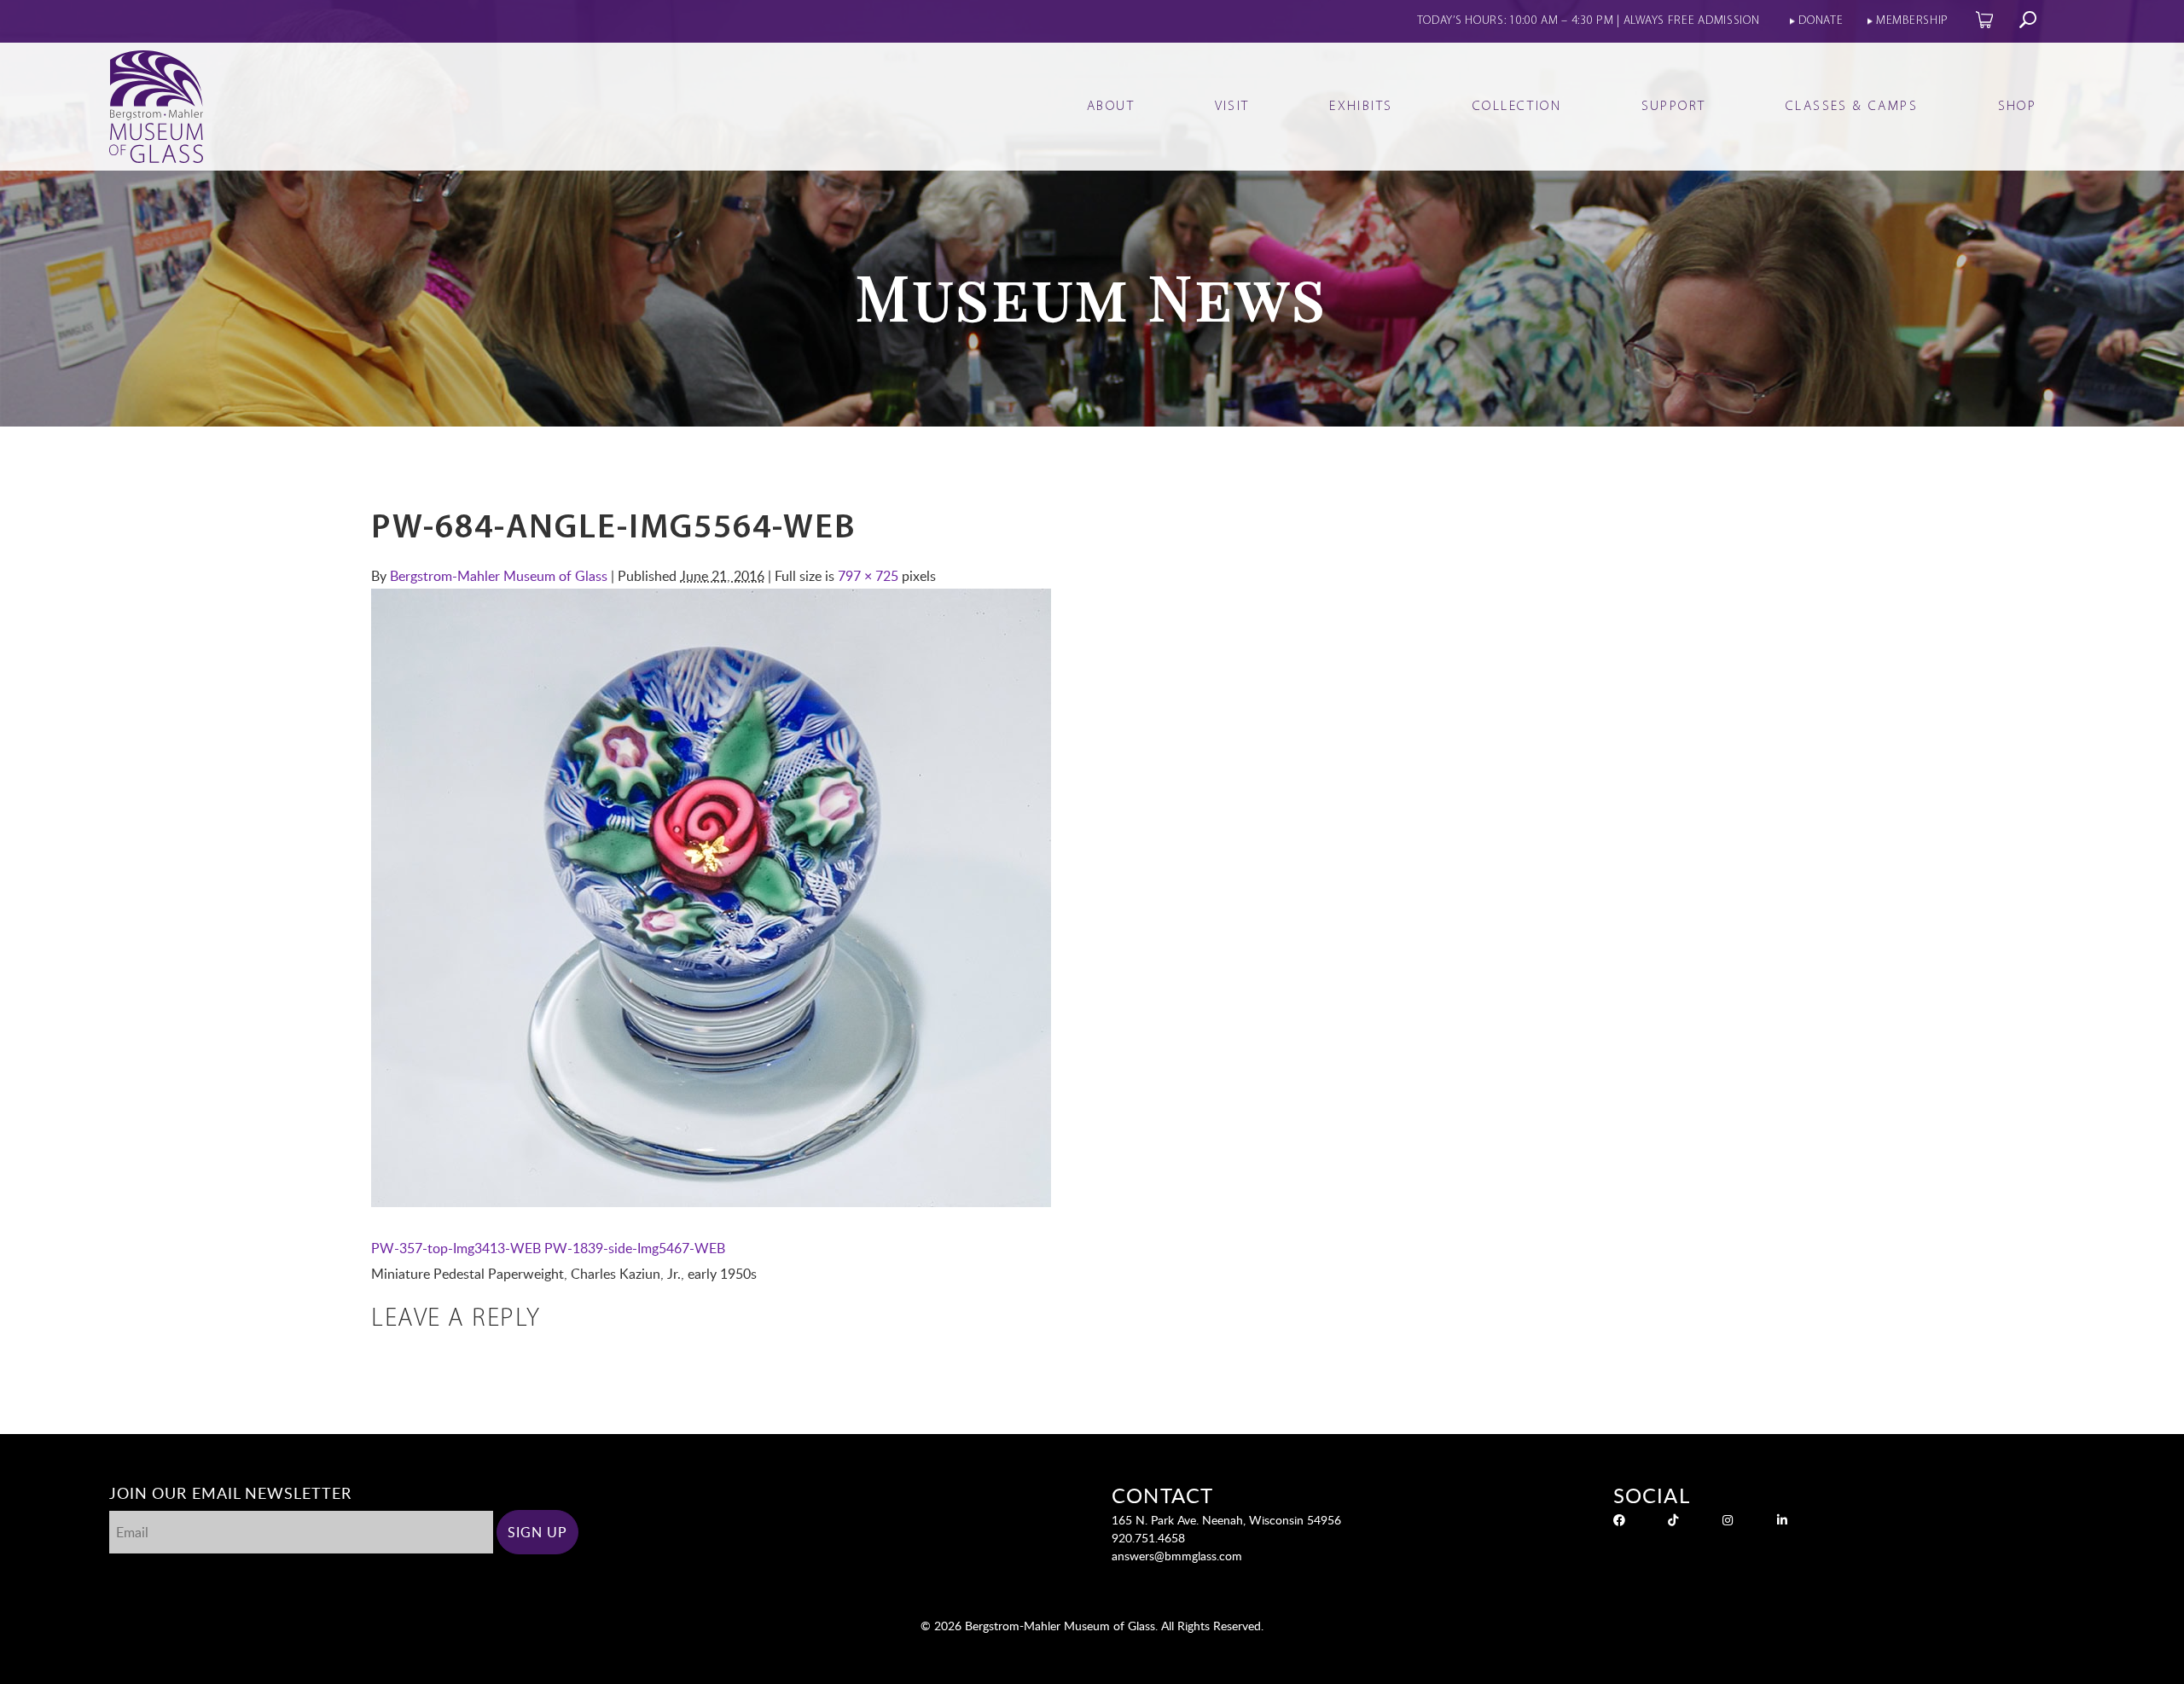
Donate (1821, 21)
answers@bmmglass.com (1177, 1556)
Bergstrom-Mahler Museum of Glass (499, 576)
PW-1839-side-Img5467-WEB (635, 1248)
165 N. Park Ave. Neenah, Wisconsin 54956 (1226, 1520)
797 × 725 (868, 576)
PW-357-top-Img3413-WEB (456, 1248)
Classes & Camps (1852, 107)
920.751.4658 (1148, 1538)
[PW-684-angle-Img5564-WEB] (711, 1202)
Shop (2018, 107)
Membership (1912, 21)
